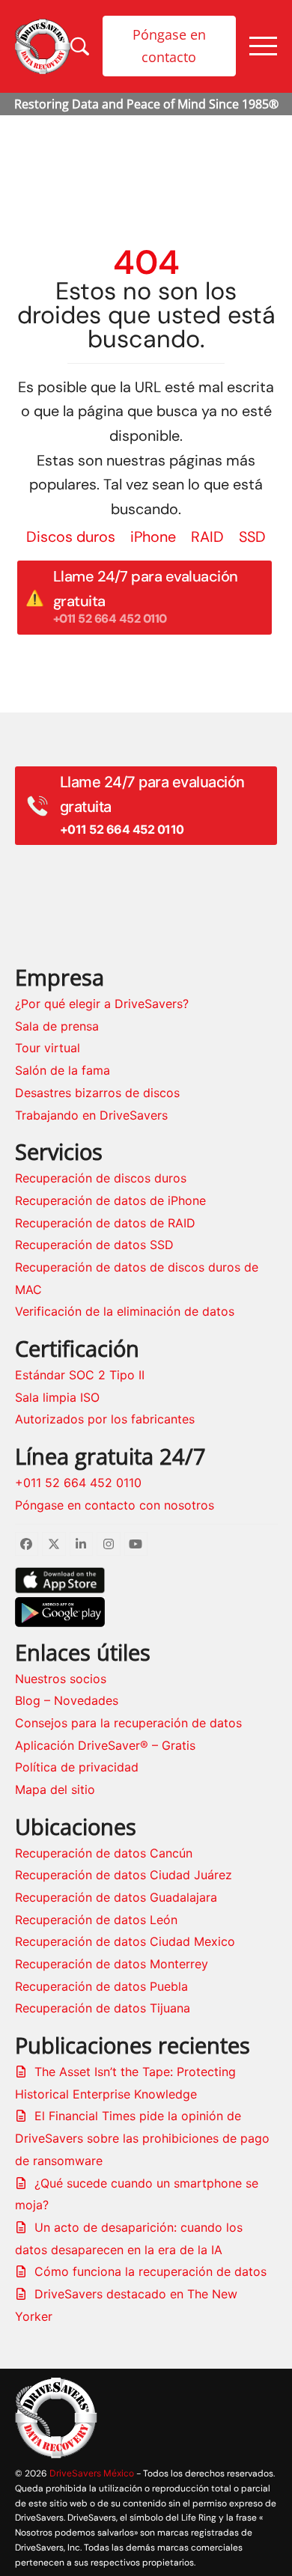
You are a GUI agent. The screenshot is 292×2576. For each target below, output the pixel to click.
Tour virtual (48, 1048)
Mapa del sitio (55, 1789)
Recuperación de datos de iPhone (110, 1200)
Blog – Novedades (67, 1700)
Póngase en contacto (169, 46)
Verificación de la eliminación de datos (125, 1311)
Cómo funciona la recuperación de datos (150, 2271)
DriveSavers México (92, 2473)
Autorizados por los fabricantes (105, 1419)
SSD (252, 537)
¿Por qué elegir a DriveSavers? (102, 1004)
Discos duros (71, 537)
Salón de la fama (63, 1070)
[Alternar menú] (263, 46)
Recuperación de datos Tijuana (103, 2008)
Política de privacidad (77, 1767)
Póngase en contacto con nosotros (115, 1505)
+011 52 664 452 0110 (78, 1483)
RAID (207, 537)
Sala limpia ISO (57, 1397)
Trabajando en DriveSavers (91, 1115)
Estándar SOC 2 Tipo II (80, 1375)
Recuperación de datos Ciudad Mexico (125, 1941)
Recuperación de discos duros (101, 1178)
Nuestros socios (61, 1679)
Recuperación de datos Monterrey (112, 1964)
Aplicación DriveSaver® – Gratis (105, 1745)
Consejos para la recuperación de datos (128, 1723)
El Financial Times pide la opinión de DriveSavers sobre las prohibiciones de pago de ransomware (142, 2138)
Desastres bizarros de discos (97, 1093)
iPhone (153, 537)
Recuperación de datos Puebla (101, 1986)
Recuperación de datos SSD (94, 1245)
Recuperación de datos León (96, 1920)
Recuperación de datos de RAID (105, 1223)
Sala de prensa (57, 1026)
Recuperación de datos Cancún (104, 1853)
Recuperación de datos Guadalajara (116, 1897)
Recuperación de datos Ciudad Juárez (124, 1875)
